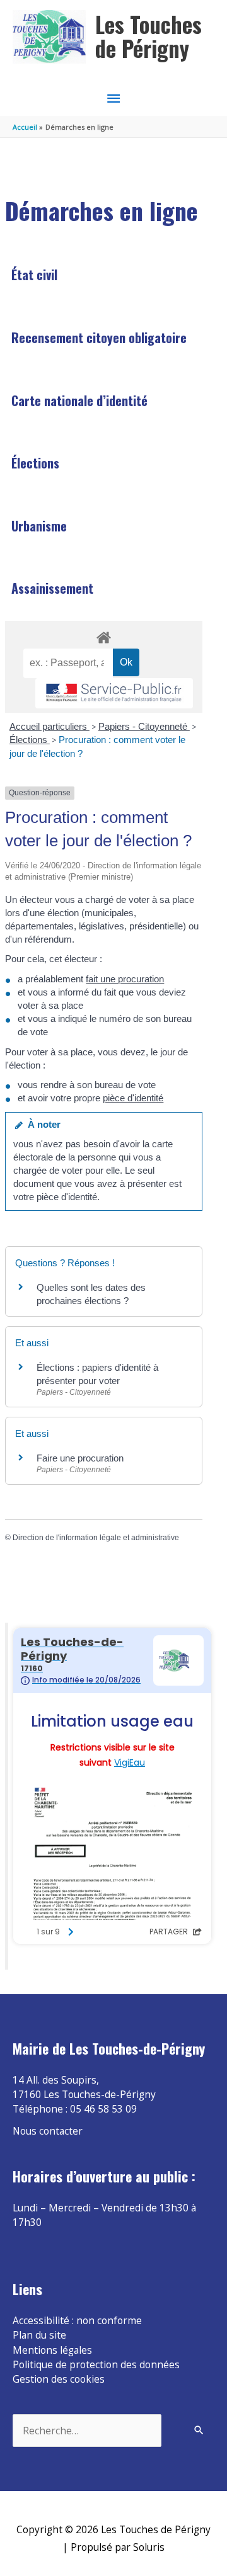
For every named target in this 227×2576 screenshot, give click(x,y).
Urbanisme (39, 526)
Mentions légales (52, 2350)
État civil (34, 275)
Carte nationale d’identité (79, 400)
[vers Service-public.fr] (114, 694)
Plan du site (39, 2335)
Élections (35, 463)
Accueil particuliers (49, 726)
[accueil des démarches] (103, 635)
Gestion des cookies (59, 2379)
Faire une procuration (80, 1458)
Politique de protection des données (96, 2364)
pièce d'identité (133, 1098)
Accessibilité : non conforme (77, 2320)
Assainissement (52, 588)
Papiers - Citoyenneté (144, 726)
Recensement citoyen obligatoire (99, 338)
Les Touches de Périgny (148, 36)
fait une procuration (125, 979)
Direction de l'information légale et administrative (96, 1538)
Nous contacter (48, 2131)
